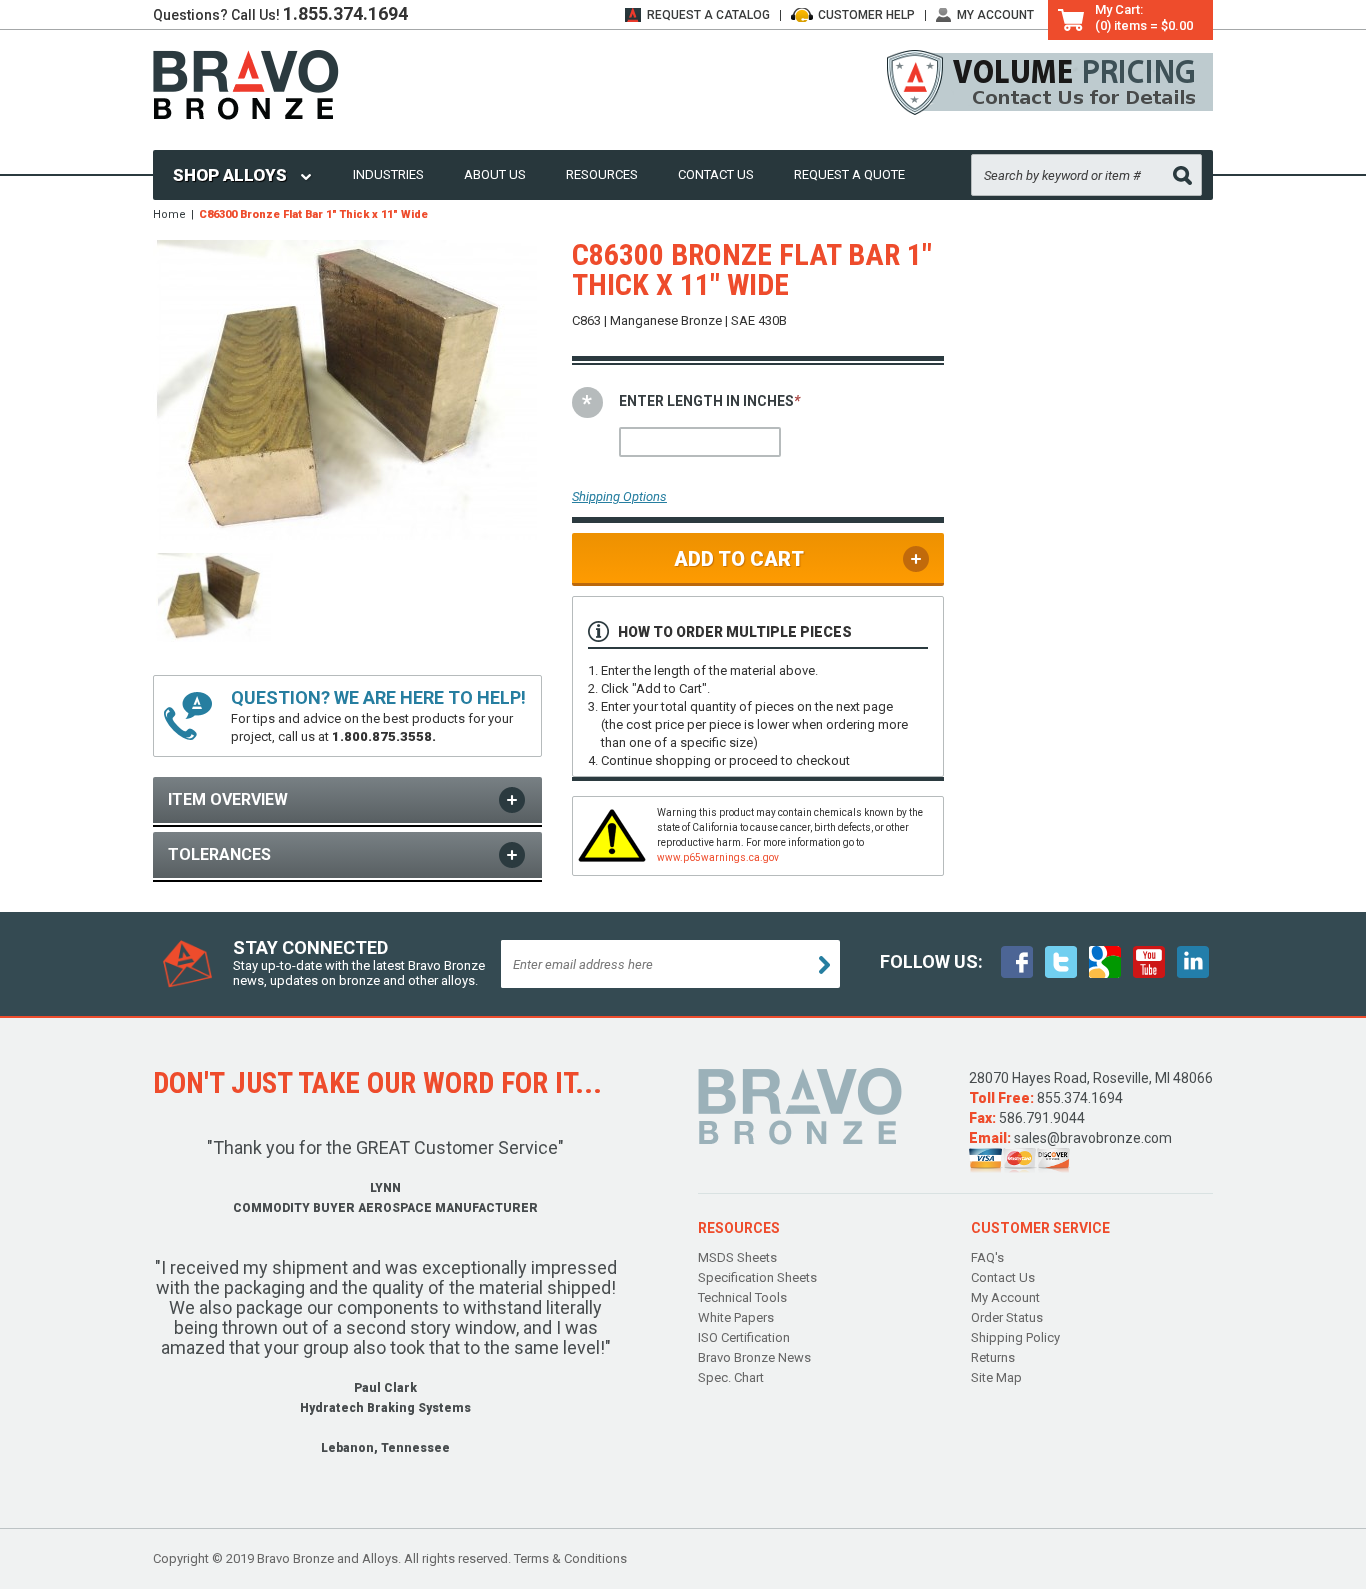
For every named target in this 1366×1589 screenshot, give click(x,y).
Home (169, 214)
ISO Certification (744, 1337)
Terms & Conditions (570, 1558)
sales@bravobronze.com (1093, 1138)
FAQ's (987, 1257)
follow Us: (931, 961)
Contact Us (716, 174)
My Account (995, 15)
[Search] (1182, 175)
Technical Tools (742, 1297)
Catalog (708, 15)
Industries (388, 174)
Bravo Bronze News (754, 1357)
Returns (993, 1357)
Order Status (1007, 1317)
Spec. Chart (731, 1377)
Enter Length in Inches (709, 401)
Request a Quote (849, 174)
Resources (602, 174)
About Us (495, 174)
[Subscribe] (824, 965)
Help (866, 15)
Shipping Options (619, 496)
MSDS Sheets (737, 1257)
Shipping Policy (1015, 1337)
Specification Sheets (757, 1277)
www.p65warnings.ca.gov (718, 857)
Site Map (996, 1377)
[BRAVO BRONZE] (246, 83)
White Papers (736, 1317)
